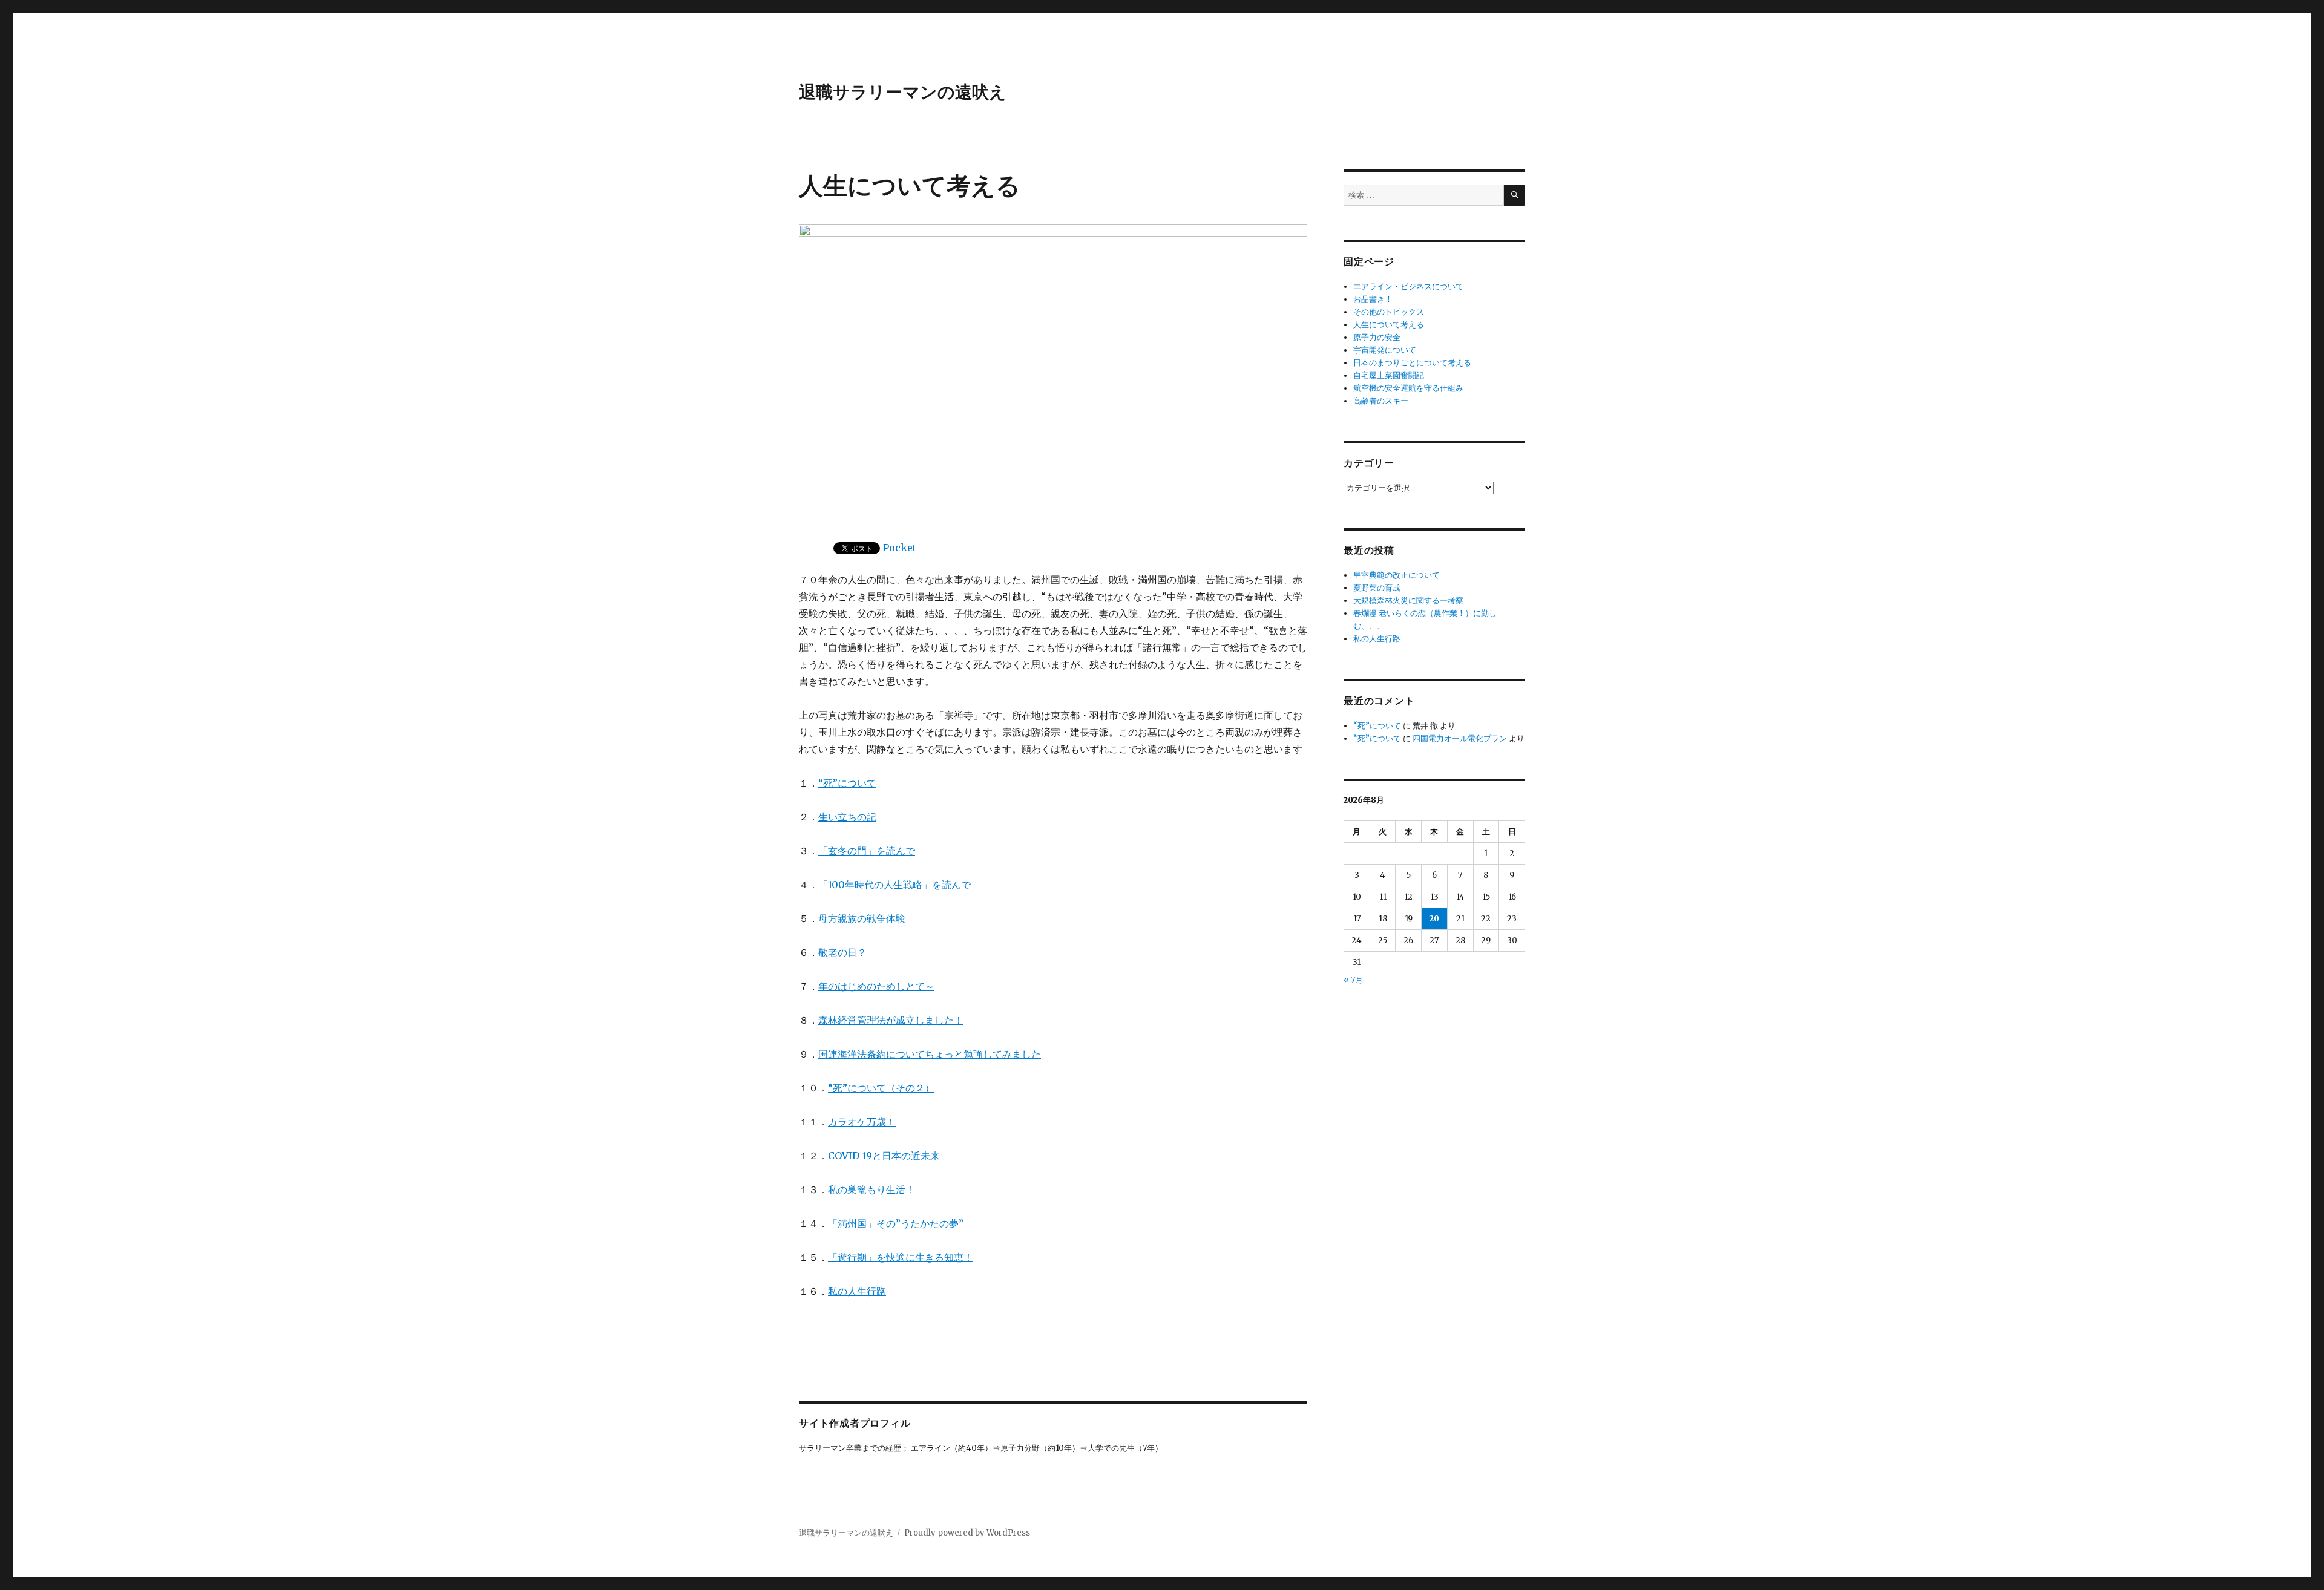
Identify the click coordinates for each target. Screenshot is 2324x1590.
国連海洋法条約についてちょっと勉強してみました (930, 1054)
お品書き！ (1373, 299)
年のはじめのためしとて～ (876, 986)
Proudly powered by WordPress (967, 1533)
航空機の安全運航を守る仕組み (1408, 388)
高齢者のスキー (1381, 401)
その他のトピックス (1389, 312)
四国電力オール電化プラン (1460, 738)
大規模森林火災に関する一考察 (1408, 600)
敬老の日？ (842, 952)
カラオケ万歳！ (862, 1122)
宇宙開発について (1385, 350)
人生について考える (1389, 325)
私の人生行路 (857, 1291)
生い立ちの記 (847, 817)
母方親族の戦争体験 (862, 918)
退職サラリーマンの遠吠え (903, 91)
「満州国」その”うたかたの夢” (896, 1223)
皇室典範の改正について (1397, 575)
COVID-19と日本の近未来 (884, 1156)
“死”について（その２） (881, 1088)
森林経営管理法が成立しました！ (891, 1020)
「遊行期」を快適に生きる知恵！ (901, 1257)
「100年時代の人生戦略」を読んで (894, 885)
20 (1434, 919)
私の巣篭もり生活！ (871, 1189)
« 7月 (1353, 980)
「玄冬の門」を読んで (867, 851)
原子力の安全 (1377, 337)
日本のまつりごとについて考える (1412, 363)
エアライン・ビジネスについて (1408, 286)
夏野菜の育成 (1377, 588)
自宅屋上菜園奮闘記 (1389, 375)
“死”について (847, 783)
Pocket (900, 548)
